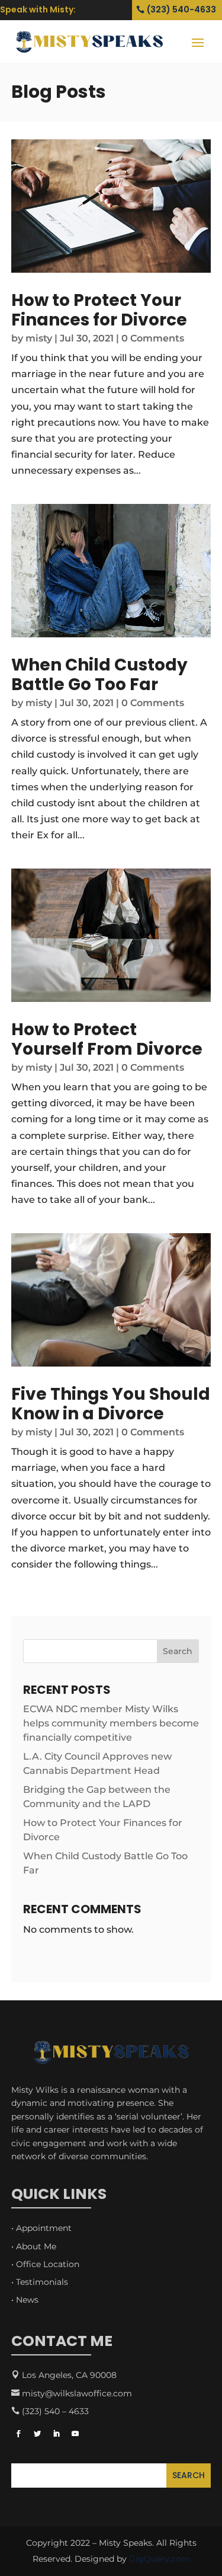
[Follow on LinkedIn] (56, 2434)
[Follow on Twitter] (37, 2434)
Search (178, 1651)
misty (39, 338)
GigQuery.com (160, 2559)
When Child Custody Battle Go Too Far (99, 675)
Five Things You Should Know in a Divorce (111, 1404)
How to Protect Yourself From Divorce (107, 1040)
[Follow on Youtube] (75, 2434)
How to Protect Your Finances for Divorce (99, 310)
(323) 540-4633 (181, 9)
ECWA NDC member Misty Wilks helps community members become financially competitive (111, 1723)
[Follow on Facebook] (18, 2434)
